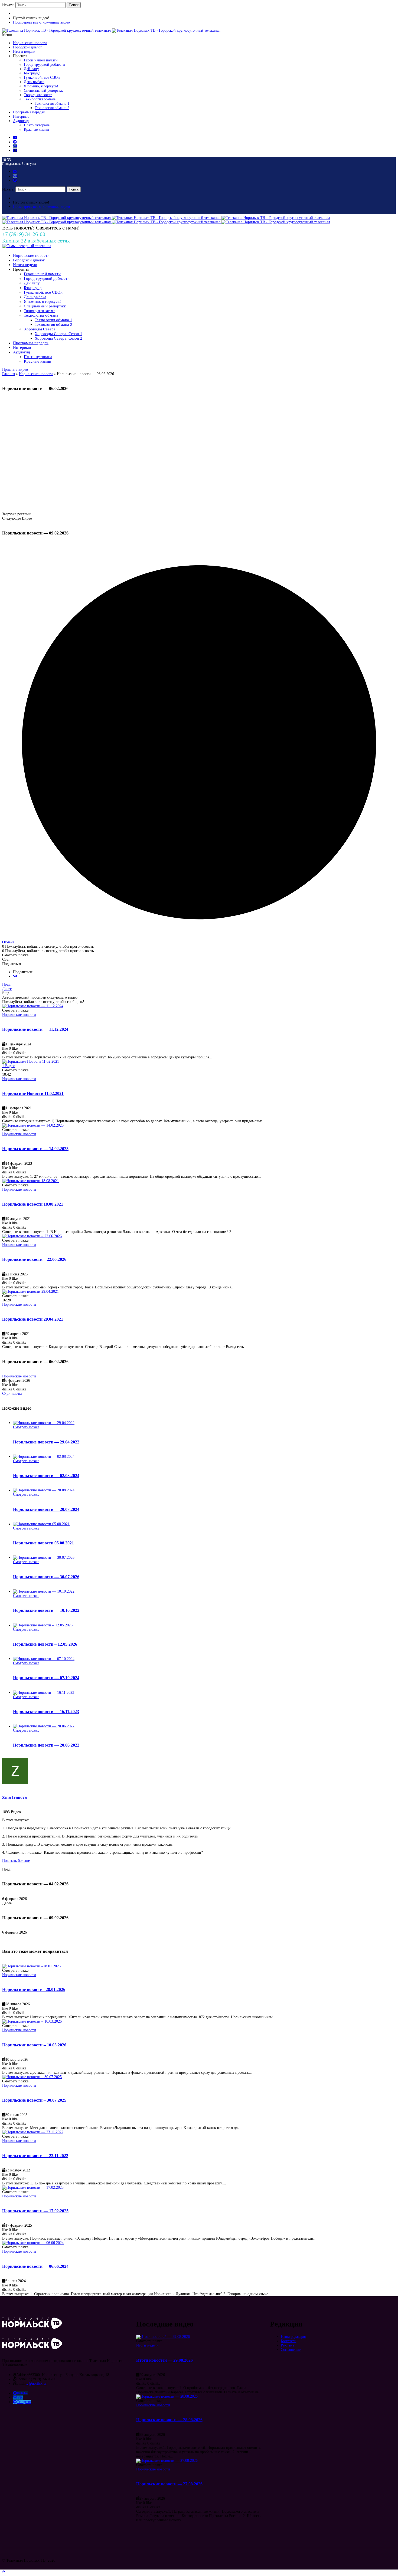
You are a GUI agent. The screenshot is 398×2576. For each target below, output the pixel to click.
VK (20, 2398)
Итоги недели (24, 52)
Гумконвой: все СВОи (42, 78)
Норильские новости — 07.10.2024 (46, 1678)
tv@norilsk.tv (36, 2383)
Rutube (22, 2393)
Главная (9, 374)
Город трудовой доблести (44, 65)
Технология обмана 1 (52, 104)
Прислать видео (15, 370)
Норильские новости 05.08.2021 (43, 1543)
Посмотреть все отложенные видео (41, 22)
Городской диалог (27, 47)
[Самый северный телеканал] (27, 246)
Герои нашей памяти (41, 60)
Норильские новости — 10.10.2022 (46, 1610)
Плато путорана (37, 125)
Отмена (8, 942)
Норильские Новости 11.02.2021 (33, 1093)
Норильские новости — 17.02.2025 (35, 2211)
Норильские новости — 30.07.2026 (46, 1577)
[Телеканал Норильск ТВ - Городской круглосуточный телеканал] (57, 30)
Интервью (21, 117)
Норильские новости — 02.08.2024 (46, 1476)
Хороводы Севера (40, 329)
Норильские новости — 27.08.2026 (169, 2484)
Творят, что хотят (38, 95)
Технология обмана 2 (52, 108)
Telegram (24, 2402)
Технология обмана (40, 99)
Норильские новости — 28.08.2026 (169, 2420)
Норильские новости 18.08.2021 (33, 1204)
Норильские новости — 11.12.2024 (35, 1029)
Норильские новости (30, 43)
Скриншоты (12, 1394)
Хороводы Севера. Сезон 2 (58, 338)
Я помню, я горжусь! (41, 86)
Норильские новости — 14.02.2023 (35, 1149)
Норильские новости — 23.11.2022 (35, 2156)
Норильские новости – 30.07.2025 (34, 2100)
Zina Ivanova (14, 1797)
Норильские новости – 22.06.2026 (34, 1259)
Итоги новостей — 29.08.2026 (164, 2360)
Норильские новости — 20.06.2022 (46, 1745)
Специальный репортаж (43, 91)
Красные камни (36, 129)
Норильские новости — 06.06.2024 (35, 2266)
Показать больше (16, 1861)
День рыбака (34, 82)
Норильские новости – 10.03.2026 (34, 2045)
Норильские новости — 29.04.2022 (46, 1442)
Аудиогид (21, 121)
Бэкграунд (32, 73)
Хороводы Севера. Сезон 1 (58, 334)
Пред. (7, 984)
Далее (7, 989)
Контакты (288, 2341)
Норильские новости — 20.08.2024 (46, 1509)
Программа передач (29, 112)
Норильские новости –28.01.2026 (34, 1989)
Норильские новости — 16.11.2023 (46, 1712)
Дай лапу (31, 69)
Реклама (287, 2345)
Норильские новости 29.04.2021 (33, 1319)
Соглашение (291, 2350)
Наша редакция (293, 2337)
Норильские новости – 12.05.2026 (45, 1644)
